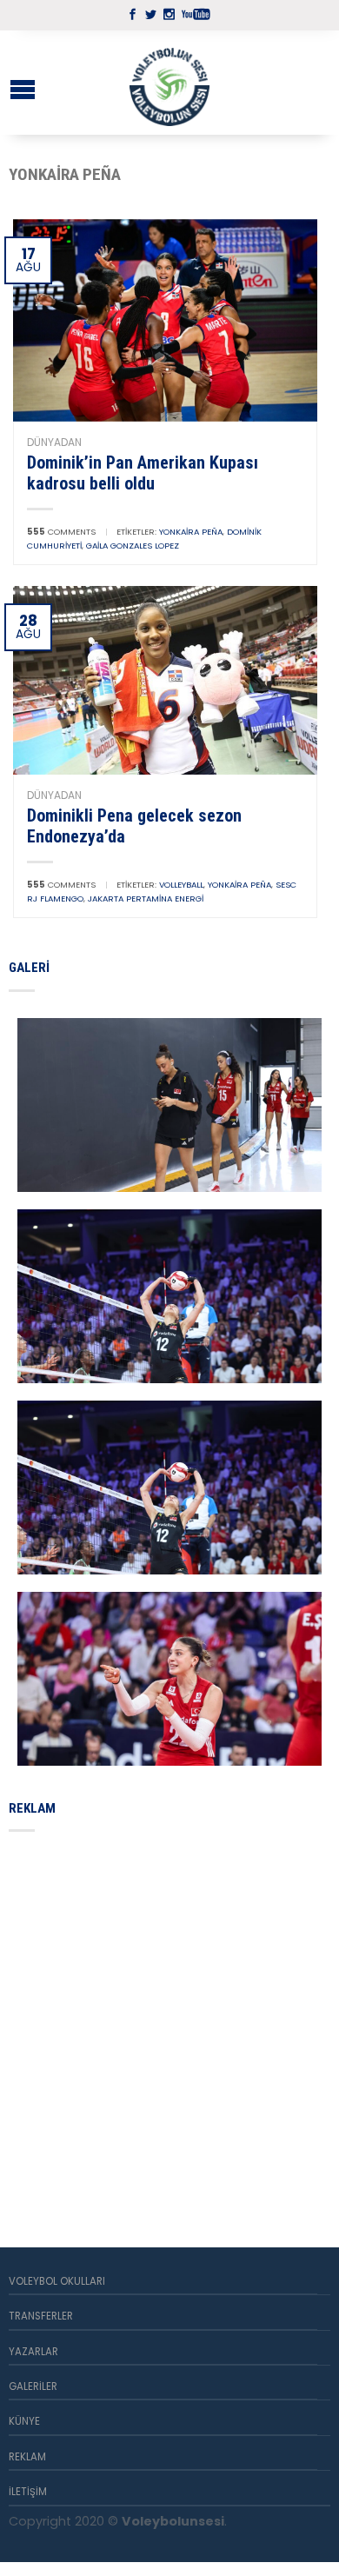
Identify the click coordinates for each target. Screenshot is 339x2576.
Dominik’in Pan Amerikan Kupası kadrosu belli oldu (143, 473)
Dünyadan (54, 442)
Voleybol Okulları (57, 2281)
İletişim (28, 2492)
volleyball (181, 885)
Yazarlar (33, 2352)
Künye (24, 2421)
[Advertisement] (169, 2019)
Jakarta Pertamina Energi (146, 899)
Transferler (41, 2316)
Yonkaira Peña (191, 532)
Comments (61, 532)
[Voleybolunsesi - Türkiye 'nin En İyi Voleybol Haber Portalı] (169, 83)
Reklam (27, 2457)
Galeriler (33, 2386)
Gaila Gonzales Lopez (133, 546)
